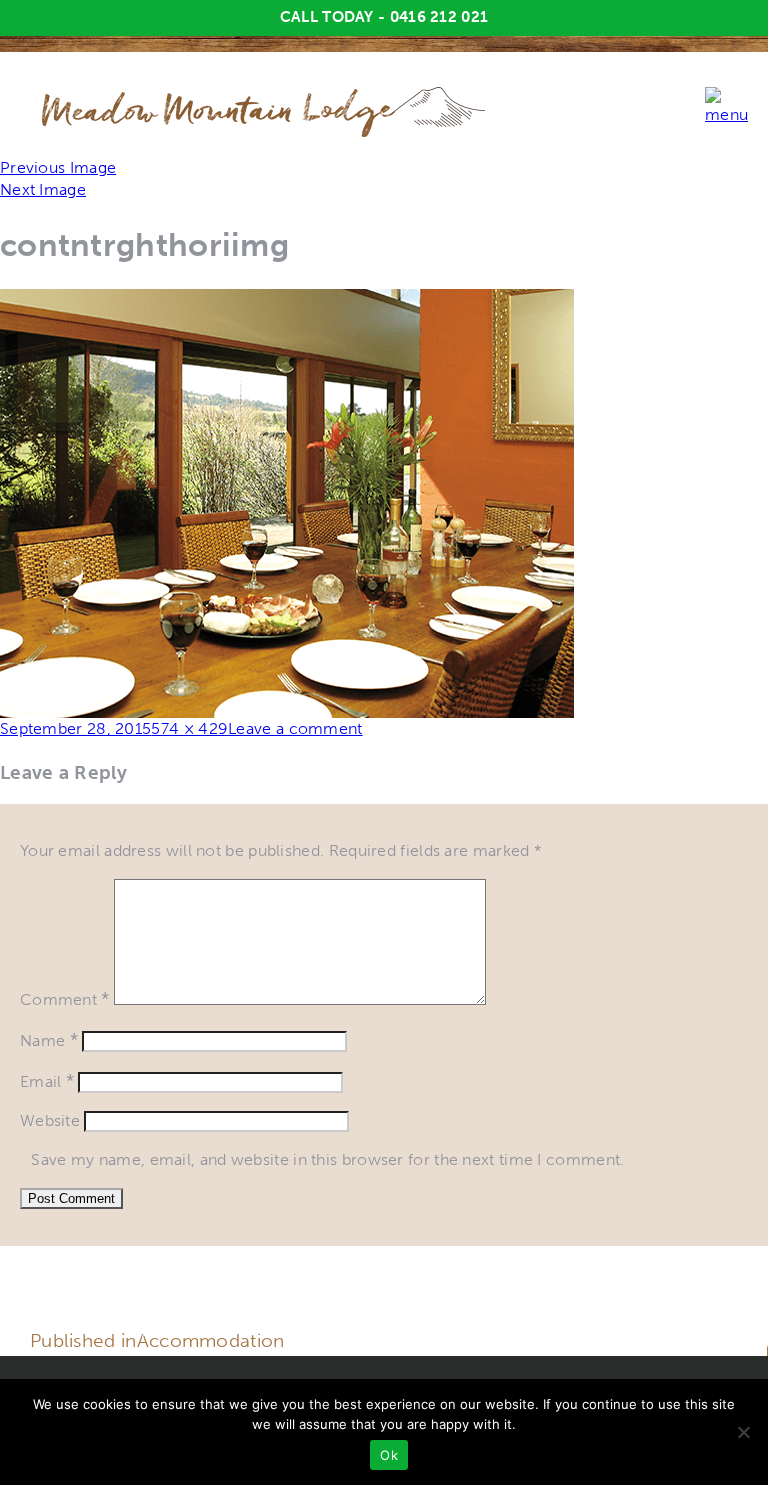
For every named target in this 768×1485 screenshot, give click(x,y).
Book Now (706, 1327)
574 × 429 (189, 728)
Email (47, 1081)
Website (50, 1120)
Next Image (43, 189)
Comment (65, 999)
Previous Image (58, 167)
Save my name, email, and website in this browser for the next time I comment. (327, 1159)
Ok (389, 1455)
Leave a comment (295, 728)
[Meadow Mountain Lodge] (314, 111)
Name (49, 1040)
